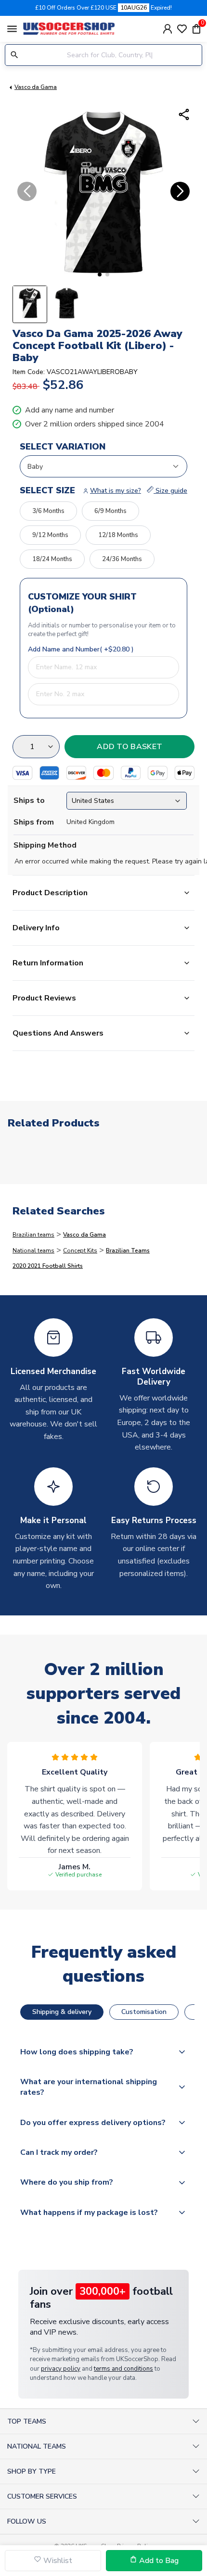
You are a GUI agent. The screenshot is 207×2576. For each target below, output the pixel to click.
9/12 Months (50, 535)
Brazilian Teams (128, 1250)
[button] (100, 275)
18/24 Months (52, 559)
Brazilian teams (33, 1235)
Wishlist (57, 2561)
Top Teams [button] (27, 2421)
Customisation (144, 2012)
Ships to (29, 800)
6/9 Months (110, 511)
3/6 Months (48, 511)
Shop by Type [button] (32, 2471)
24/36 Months (122, 559)
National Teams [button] (37, 2446)
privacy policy (61, 2369)
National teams (33, 1250)
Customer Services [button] (42, 2496)
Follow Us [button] (27, 2521)
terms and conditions (123, 2369)
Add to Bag (158, 2561)
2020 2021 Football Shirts (48, 1266)
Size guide (170, 491)
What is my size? (116, 491)
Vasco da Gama (36, 87)
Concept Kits (80, 1250)
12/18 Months (118, 535)
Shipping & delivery (62, 2012)
